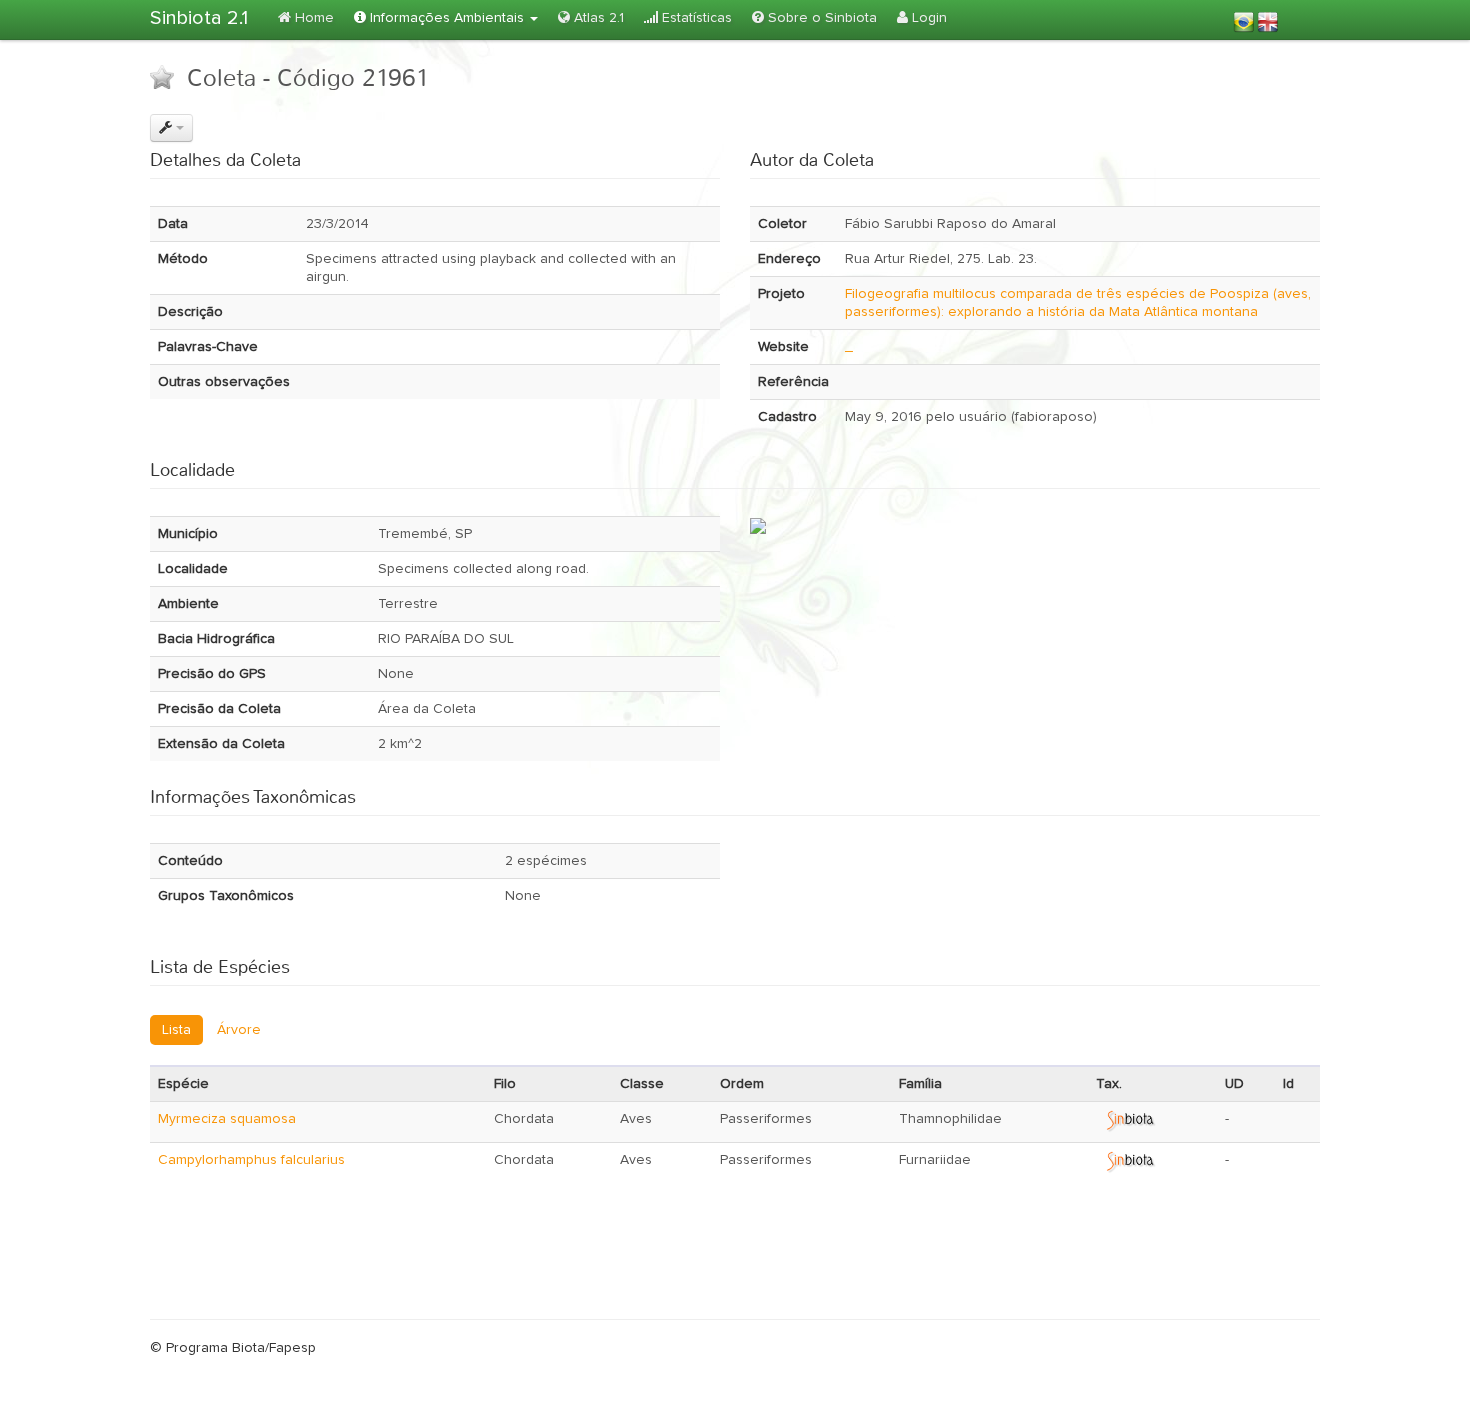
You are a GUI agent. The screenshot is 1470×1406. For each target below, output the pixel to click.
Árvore (239, 1030)
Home (312, 18)
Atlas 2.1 (597, 18)
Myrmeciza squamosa (227, 1119)
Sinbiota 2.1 (199, 18)
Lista (176, 1030)
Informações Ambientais (447, 18)
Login (927, 18)
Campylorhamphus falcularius (251, 1160)
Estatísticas (695, 18)
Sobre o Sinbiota (820, 18)
